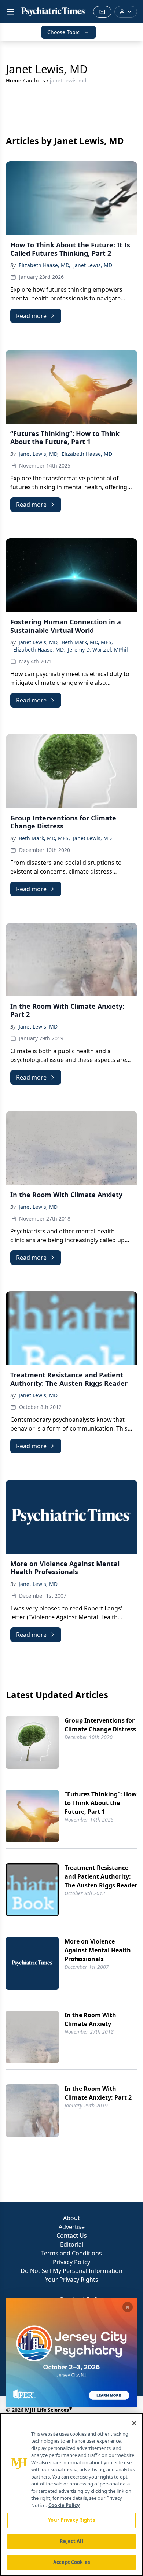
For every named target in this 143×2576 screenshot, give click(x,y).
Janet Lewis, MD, (39, 454)
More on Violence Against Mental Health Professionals (98, 1950)
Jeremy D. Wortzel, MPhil (98, 649)
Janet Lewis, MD (93, 265)
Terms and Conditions (71, 2253)
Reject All (71, 2541)
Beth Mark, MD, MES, (87, 642)
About (71, 2218)
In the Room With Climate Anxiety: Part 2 (98, 2093)
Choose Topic (63, 32)
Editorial (72, 2244)
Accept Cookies (71, 2562)
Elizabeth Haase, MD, (45, 265)
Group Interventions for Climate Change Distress (100, 1725)
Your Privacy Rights (72, 2280)
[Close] (134, 2423)
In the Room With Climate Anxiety (90, 2019)
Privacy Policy (71, 2262)
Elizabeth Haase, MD (87, 454)
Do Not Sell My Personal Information (71, 2271)
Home (14, 80)
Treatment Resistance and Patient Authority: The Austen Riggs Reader (101, 1876)
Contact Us (72, 2236)
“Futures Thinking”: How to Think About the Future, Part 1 (101, 1803)
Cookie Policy (64, 2505)
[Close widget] (128, 2307)
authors (36, 80)
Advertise (72, 2227)
